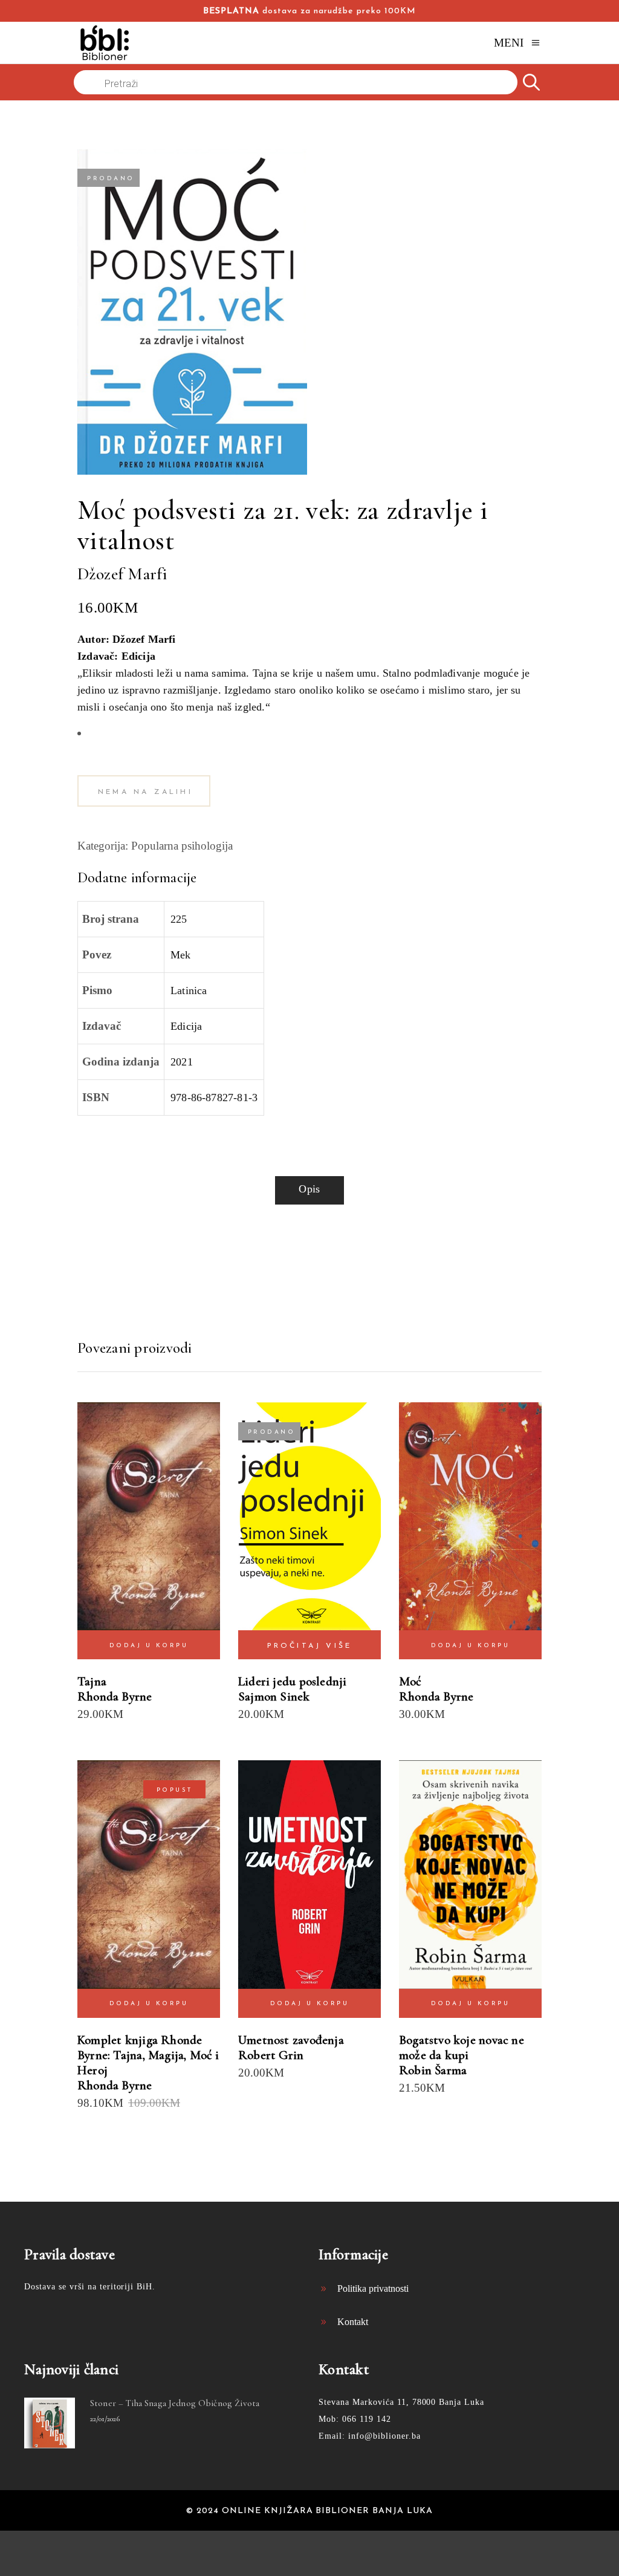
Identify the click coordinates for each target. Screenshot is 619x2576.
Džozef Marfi (122, 574)
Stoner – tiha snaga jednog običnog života (175, 2403)
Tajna (92, 1681)
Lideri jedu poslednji (292, 1681)
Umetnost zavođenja (291, 2040)
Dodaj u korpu (149, 1646)
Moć (410, 1681)
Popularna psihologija (182, 846)
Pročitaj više (310, 1646)
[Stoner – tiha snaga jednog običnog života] (50, 2423)
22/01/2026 (105, 2419)
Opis (309, 1189)
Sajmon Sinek (274, 1696)
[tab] (309, 1190)
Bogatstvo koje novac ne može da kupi (462, 2047)
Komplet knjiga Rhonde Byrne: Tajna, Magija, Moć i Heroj (148, 2055)
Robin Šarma (433, 2070)
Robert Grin (271, 2055)
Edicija (186, 1026)
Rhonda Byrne (115, 1696)
